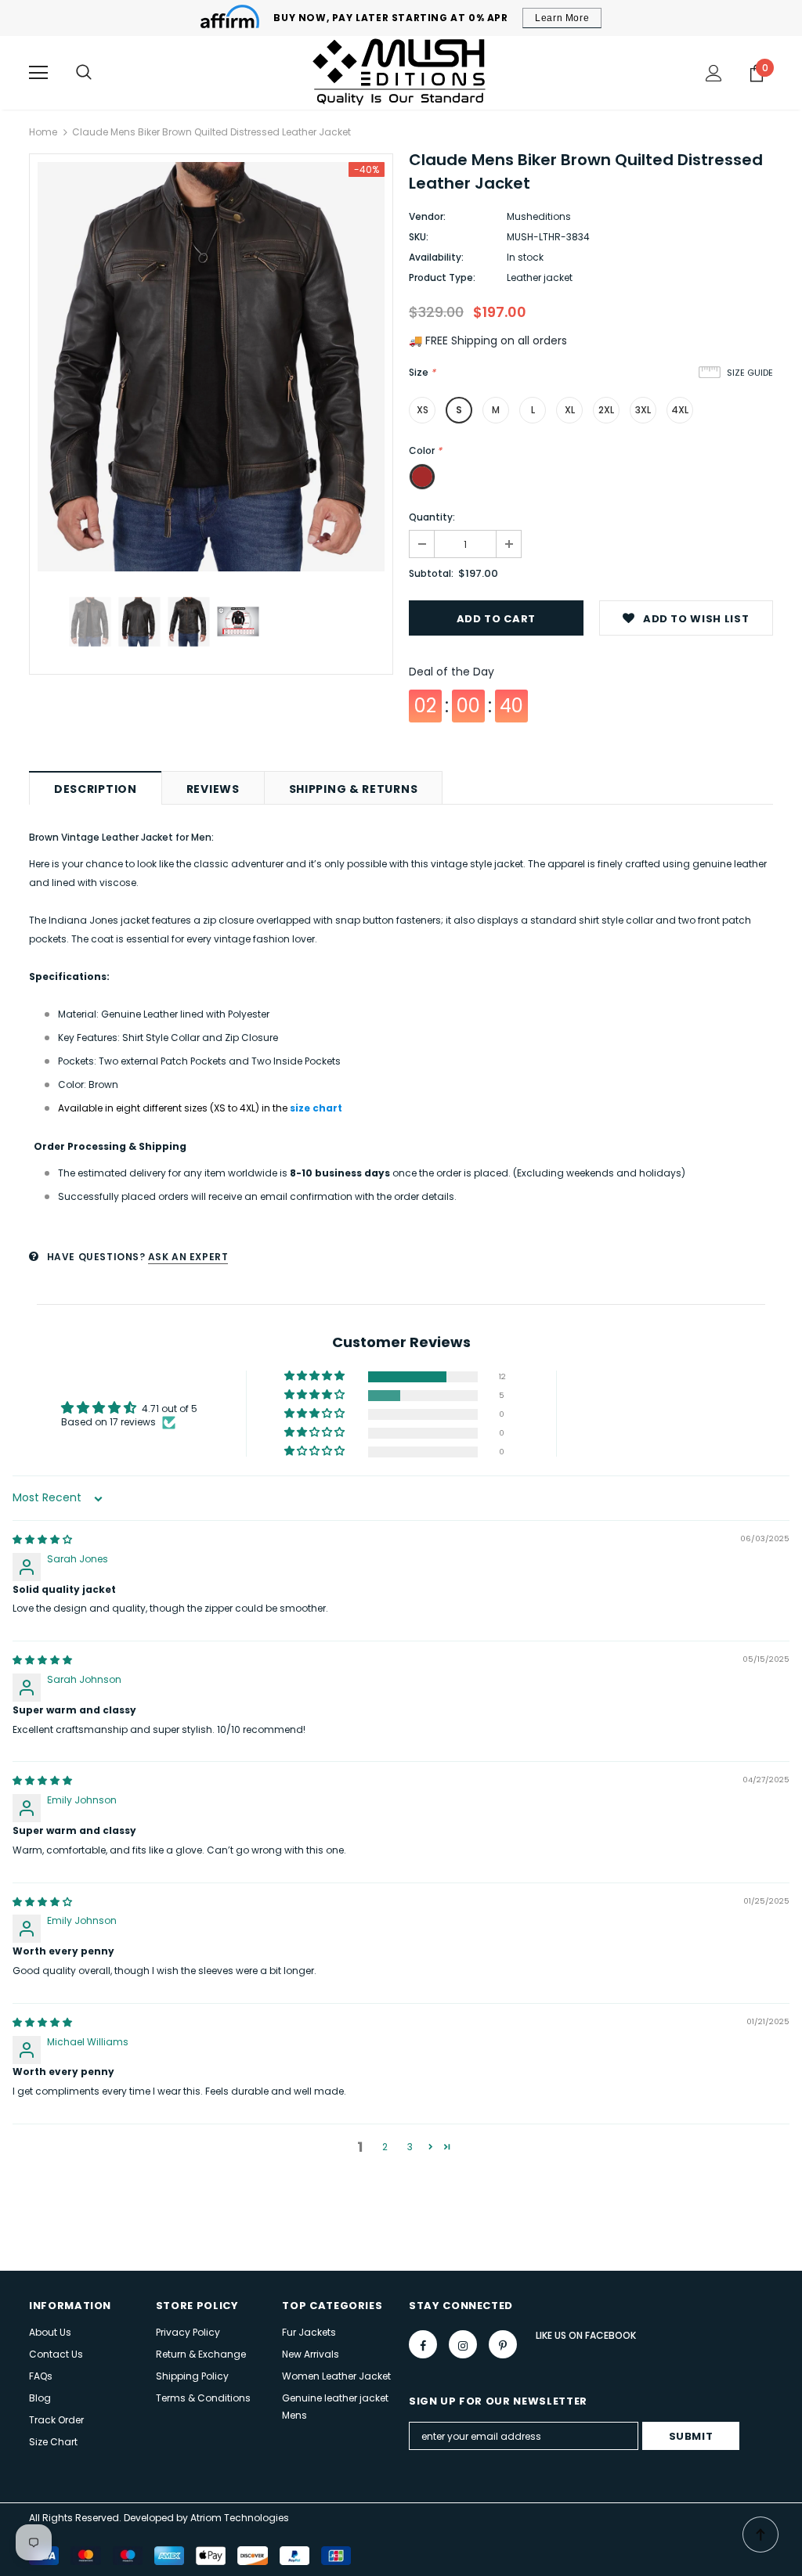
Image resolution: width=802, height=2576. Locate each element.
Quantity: (432, 517)
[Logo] (401, 72)
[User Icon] (714, 73)
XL (570, 410)
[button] (316, 1376)
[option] (211, 367)
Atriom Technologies (240, 2518)
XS (423, 410)
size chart (316, 1108)
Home (43, 132)
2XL (606, 410)
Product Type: (442, 277)
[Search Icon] (84, 73)
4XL (680, 410)
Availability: (436, 257)
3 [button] (410, 2147)
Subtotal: (431, 573)
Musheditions (539, 216)
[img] (42, 1539)
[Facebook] (423, 2344)
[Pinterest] (503, 2344)
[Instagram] (463, 2344)
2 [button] (385, 2147)
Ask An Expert (188, 1257)
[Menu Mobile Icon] (38, 73)
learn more (562, 18)
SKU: (419, 237)
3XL (643, 410)
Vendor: (427, 216)
